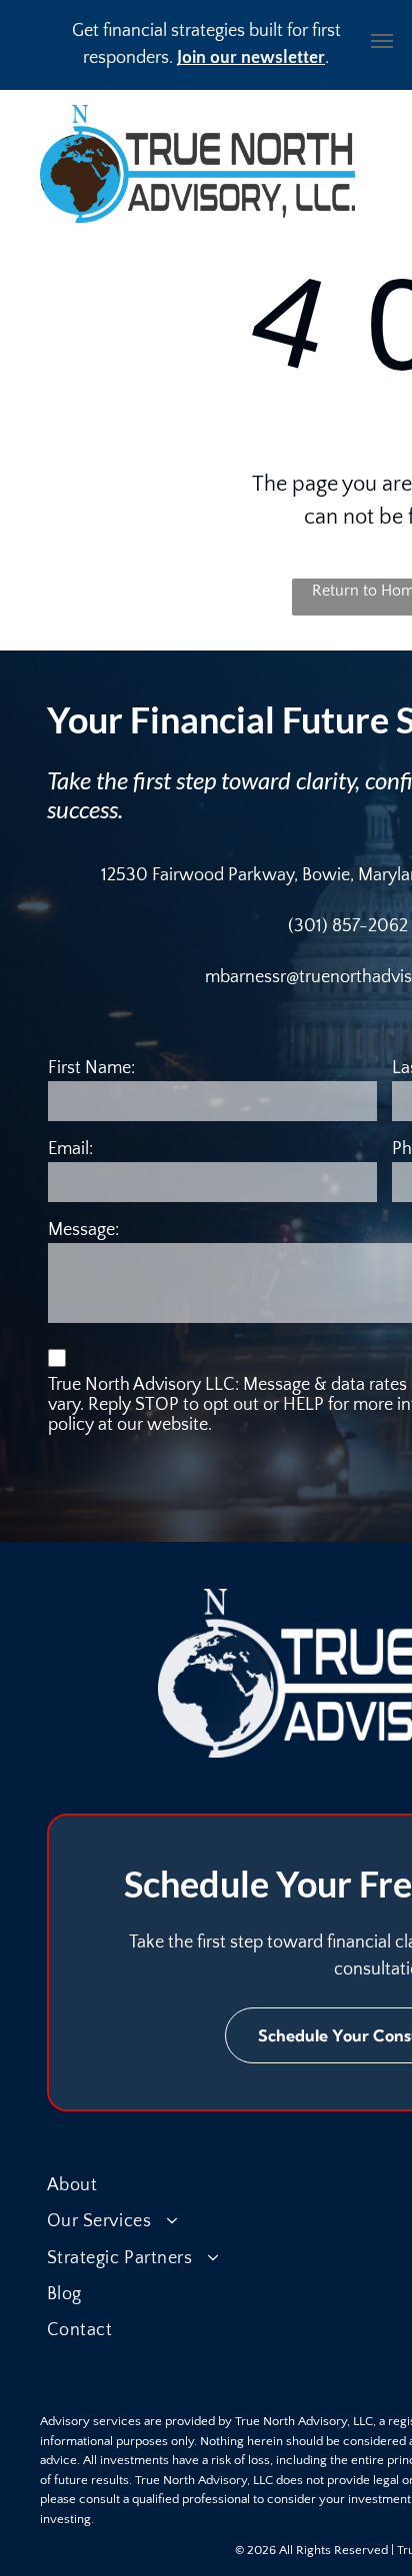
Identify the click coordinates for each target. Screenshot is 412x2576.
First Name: (91, 1068)
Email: (70, 1149)
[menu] (382, 41)
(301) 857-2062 (348, 926)
